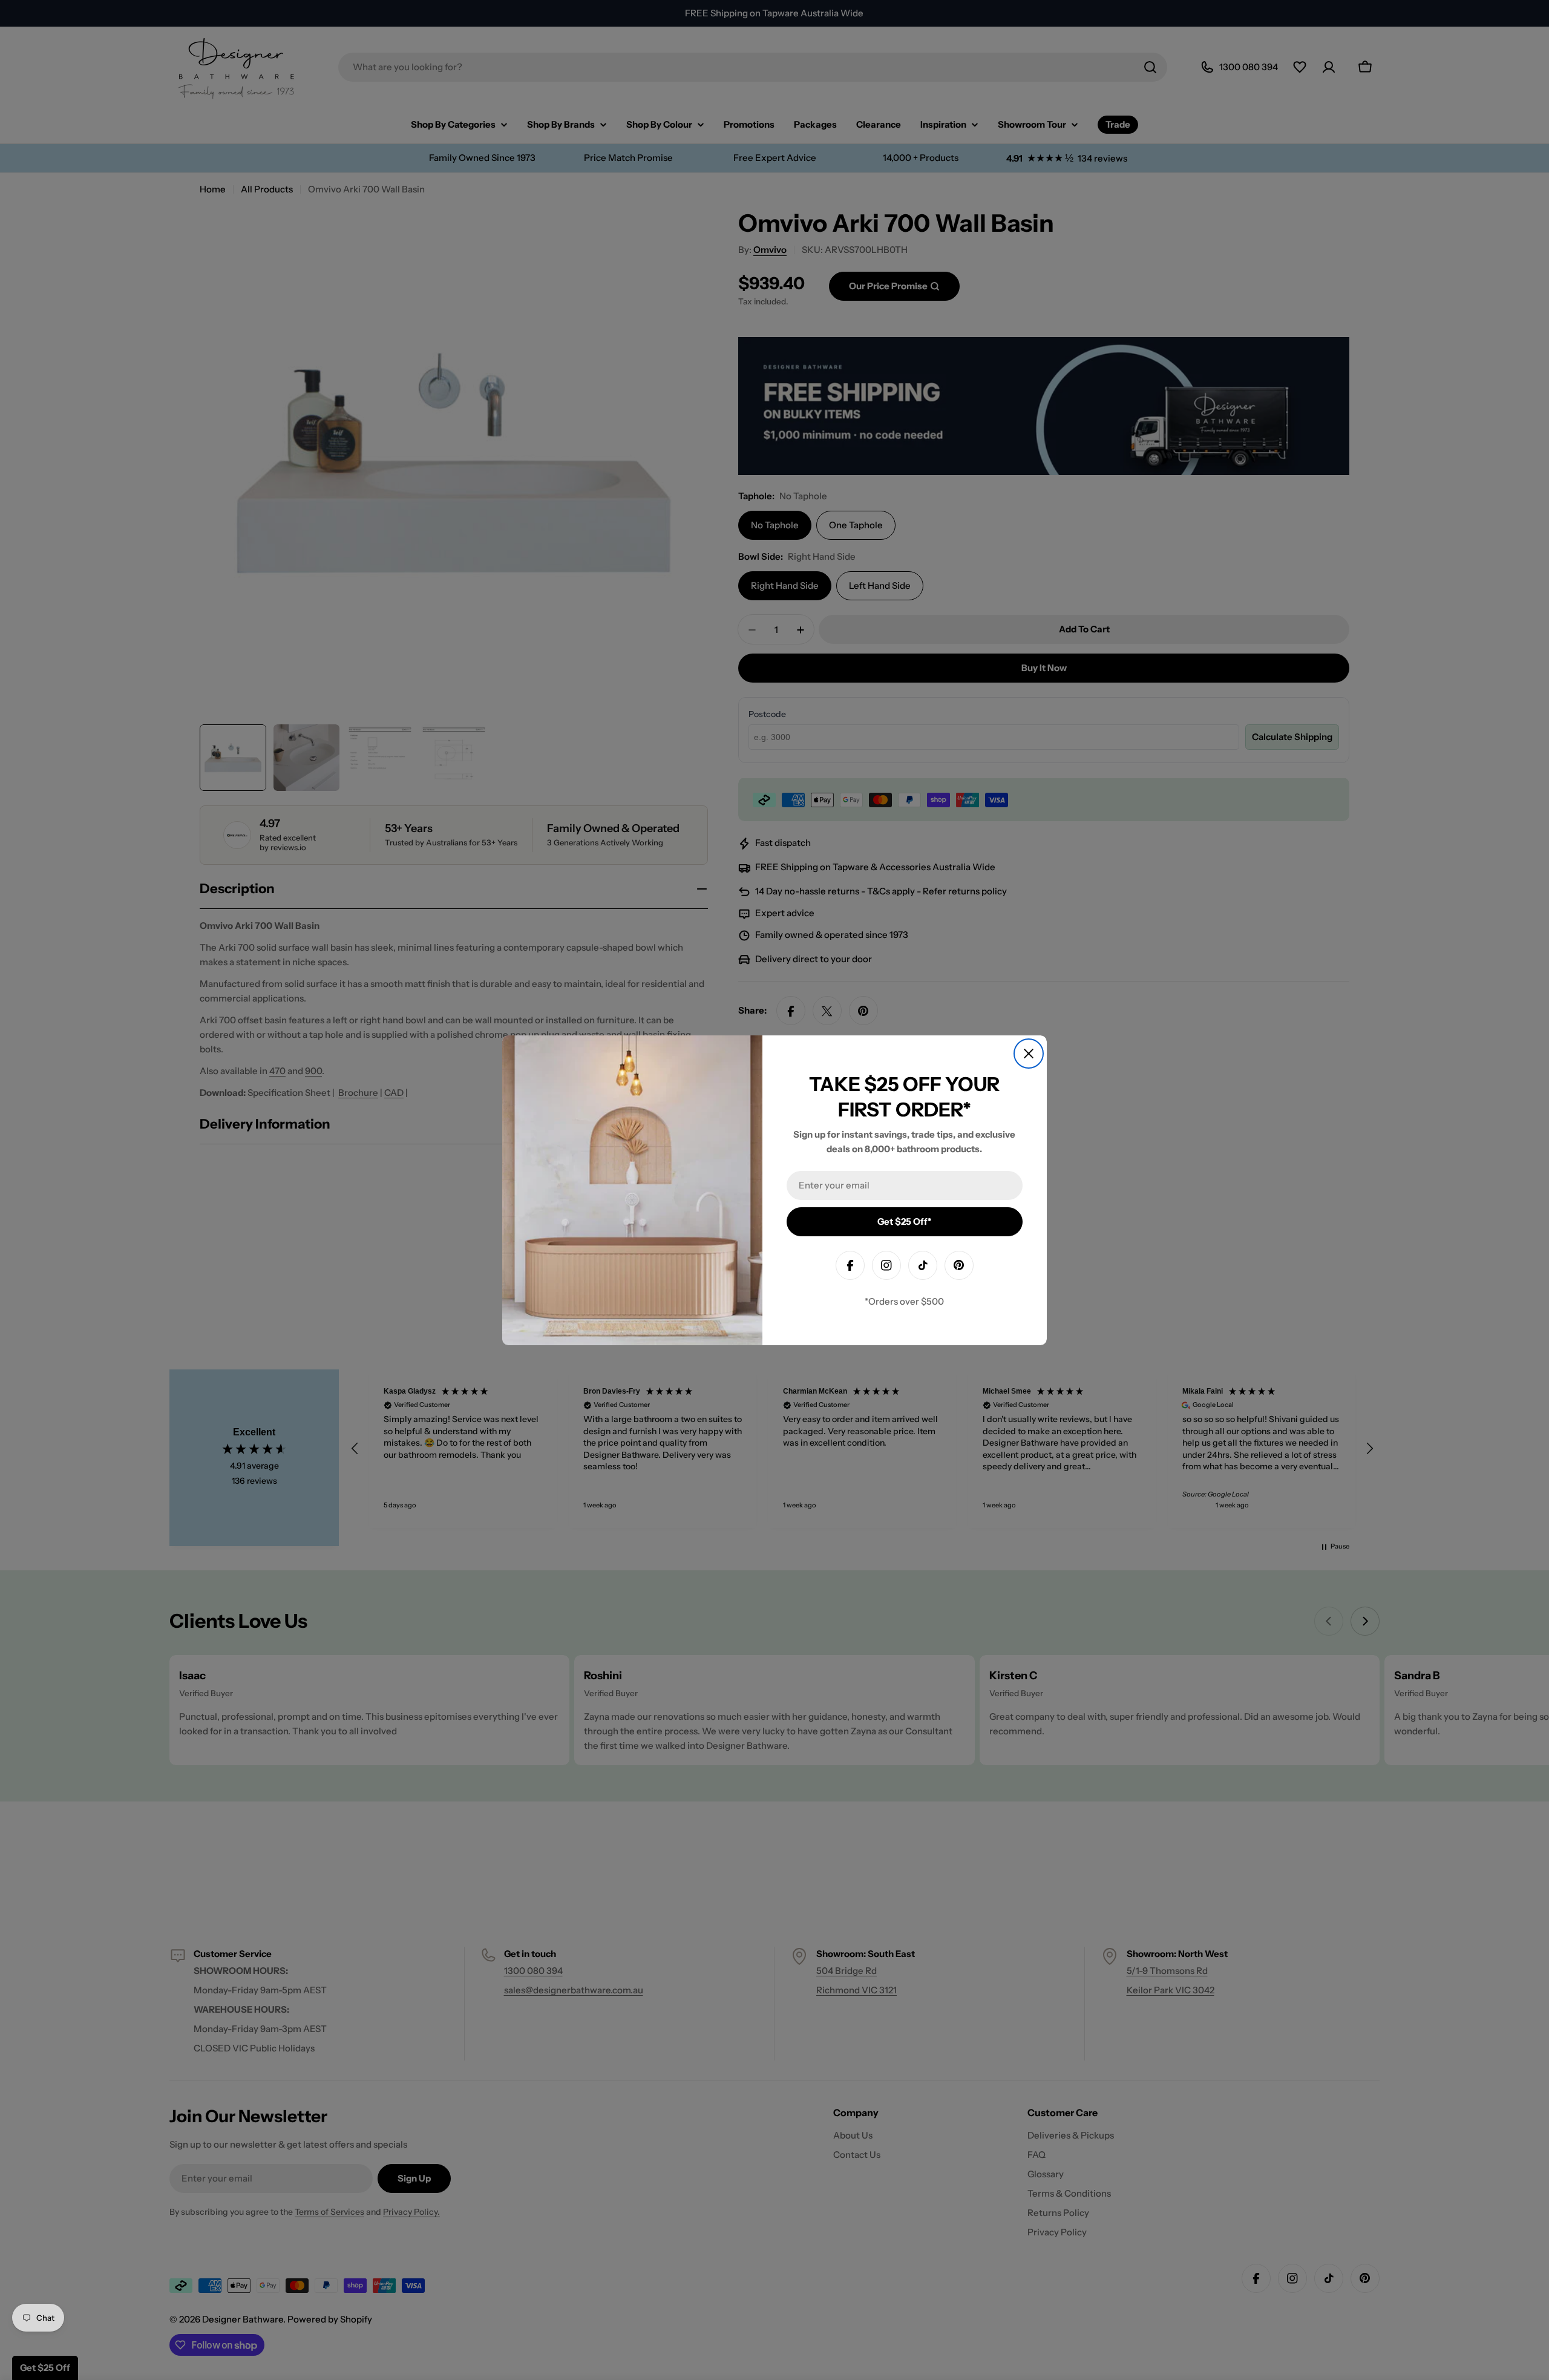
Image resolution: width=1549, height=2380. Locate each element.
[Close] (1029, 1054)
